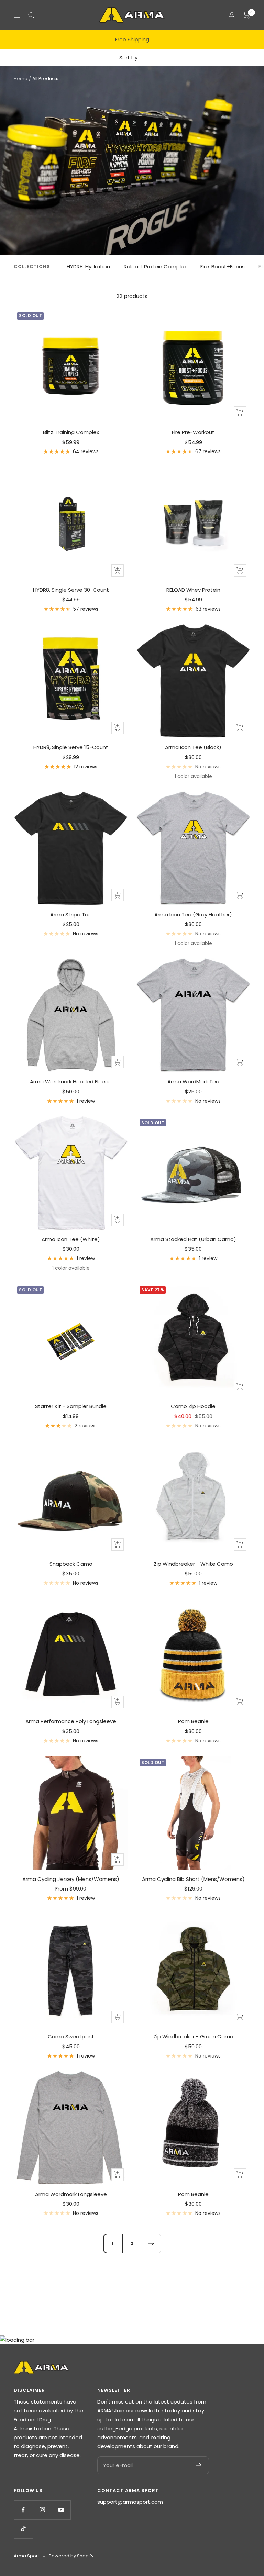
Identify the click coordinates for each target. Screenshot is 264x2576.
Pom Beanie (193, 1721)
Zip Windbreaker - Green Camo (193, 2036)
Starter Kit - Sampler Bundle (71, 1406)
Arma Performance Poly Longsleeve (71, 1721)
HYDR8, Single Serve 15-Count (71, 747)
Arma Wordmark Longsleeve (71, 2194)
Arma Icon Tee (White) (71, 1239)
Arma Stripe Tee (71, 915)
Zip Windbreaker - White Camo (193, 1564)
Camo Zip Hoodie (193, 1406)
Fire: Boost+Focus (223, 266)
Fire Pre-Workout (193, 432)
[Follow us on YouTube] (61, 2510)
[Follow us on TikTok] (23, 2529)
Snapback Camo (71, 1564)
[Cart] (247, 15)
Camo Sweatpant (71, 2036)
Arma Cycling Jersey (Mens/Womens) (71, 1879)
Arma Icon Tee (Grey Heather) (193, 915)
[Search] (31, 15)
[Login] (232, 15)
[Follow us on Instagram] (42, 2510)
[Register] (199, 2465)
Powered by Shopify (71, 2556)
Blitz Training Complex (71, 432)
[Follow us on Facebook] (23, 2510)
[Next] (151, 2243)
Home (21, 79)
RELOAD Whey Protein (193, 590)
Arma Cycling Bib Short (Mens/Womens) (193, 1879)
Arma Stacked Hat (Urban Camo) (193, 1239)
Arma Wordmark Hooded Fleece (71, 1081)
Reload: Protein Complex (155, 266)
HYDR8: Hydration (88, 266)
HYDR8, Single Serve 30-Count (71, 590)
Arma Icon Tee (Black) (193, 747)
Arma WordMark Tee (193, 1081)
